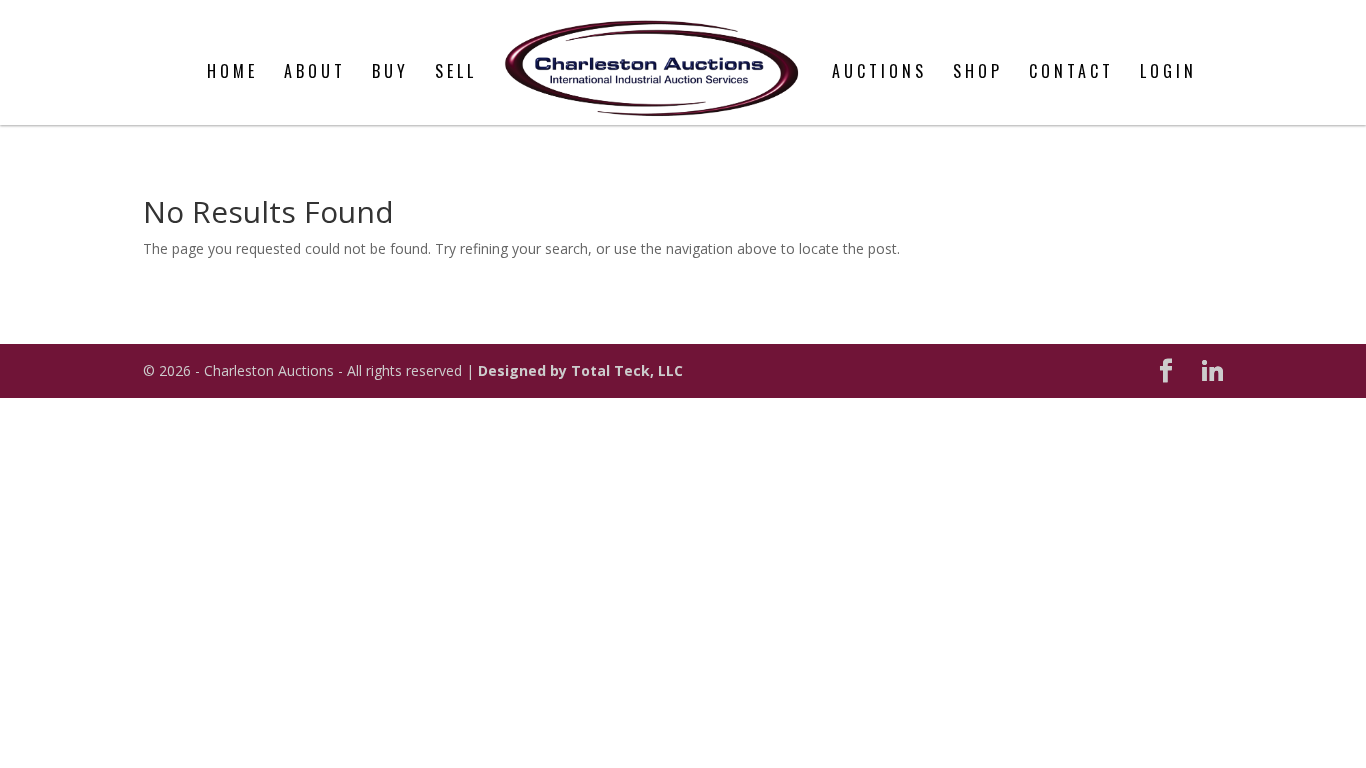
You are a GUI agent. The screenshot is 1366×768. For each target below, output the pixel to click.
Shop (978, 73)
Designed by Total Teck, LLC (580, 370)
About (315, 73)
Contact (1071, 73)
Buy (390, 73)
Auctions (879, 73)
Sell (456, 73)
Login (1168, 73)
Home (232, 73)
